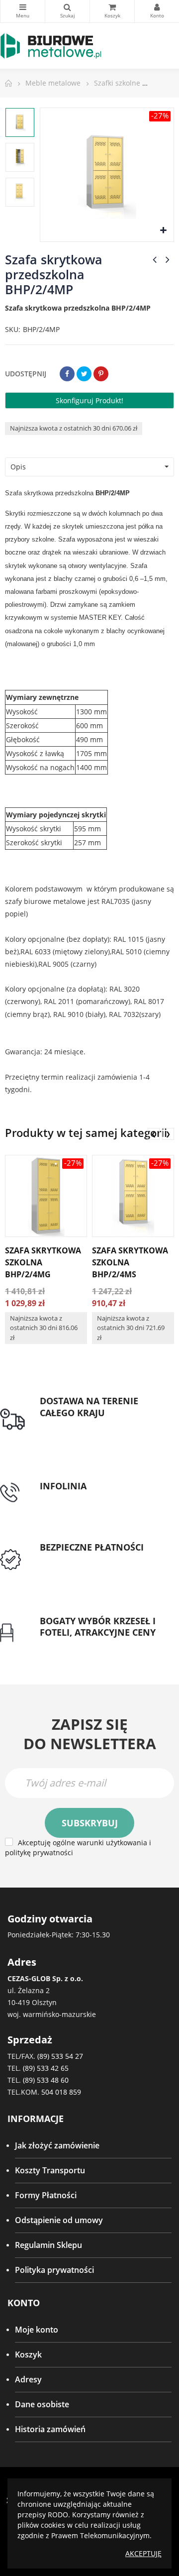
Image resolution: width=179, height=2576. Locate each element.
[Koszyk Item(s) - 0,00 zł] (112, 11)
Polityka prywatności (54, 2270)
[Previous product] (155, 259)
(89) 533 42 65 (46, 2068)
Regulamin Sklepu (48, 2245)
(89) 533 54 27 (60, 2056)
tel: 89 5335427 (68, 1498)
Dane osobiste (42, 2404)
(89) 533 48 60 (46, 2080)
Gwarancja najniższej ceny (88, 1645)
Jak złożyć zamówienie (57, 2145)
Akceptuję (143, 2553)
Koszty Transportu (50, 2170)
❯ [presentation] (168, 1134)
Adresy (28, 2379)
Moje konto (37, 2330)
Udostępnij (67, 374)
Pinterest (101, 374)
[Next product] (168, 259)
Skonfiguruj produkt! (89, 400)
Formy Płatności (46, 2195)
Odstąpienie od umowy (59, 2220)
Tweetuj (84, 374)
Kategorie (23, 11)
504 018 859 (61, 2092)
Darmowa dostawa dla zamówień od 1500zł (102, 1431)
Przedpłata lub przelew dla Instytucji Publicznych (89, 1566)
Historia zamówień (50, 2429)
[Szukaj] (67, 11)
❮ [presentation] (154, 1134)
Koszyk (28, 2354)
